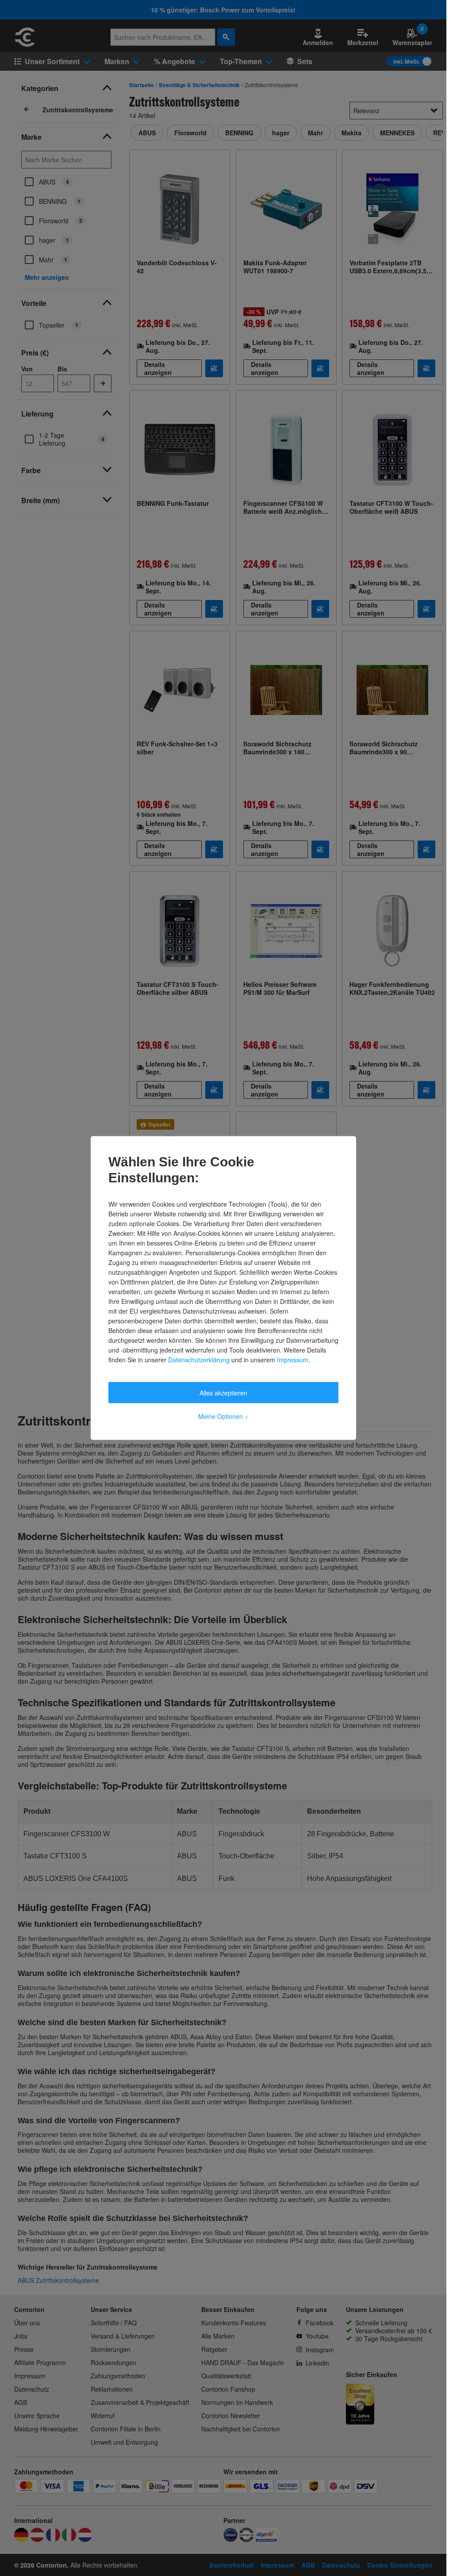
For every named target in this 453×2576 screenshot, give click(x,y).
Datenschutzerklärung (199, 1360)
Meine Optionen (223, 1416)
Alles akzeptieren (223, 1393)
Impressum (293, 1360)
